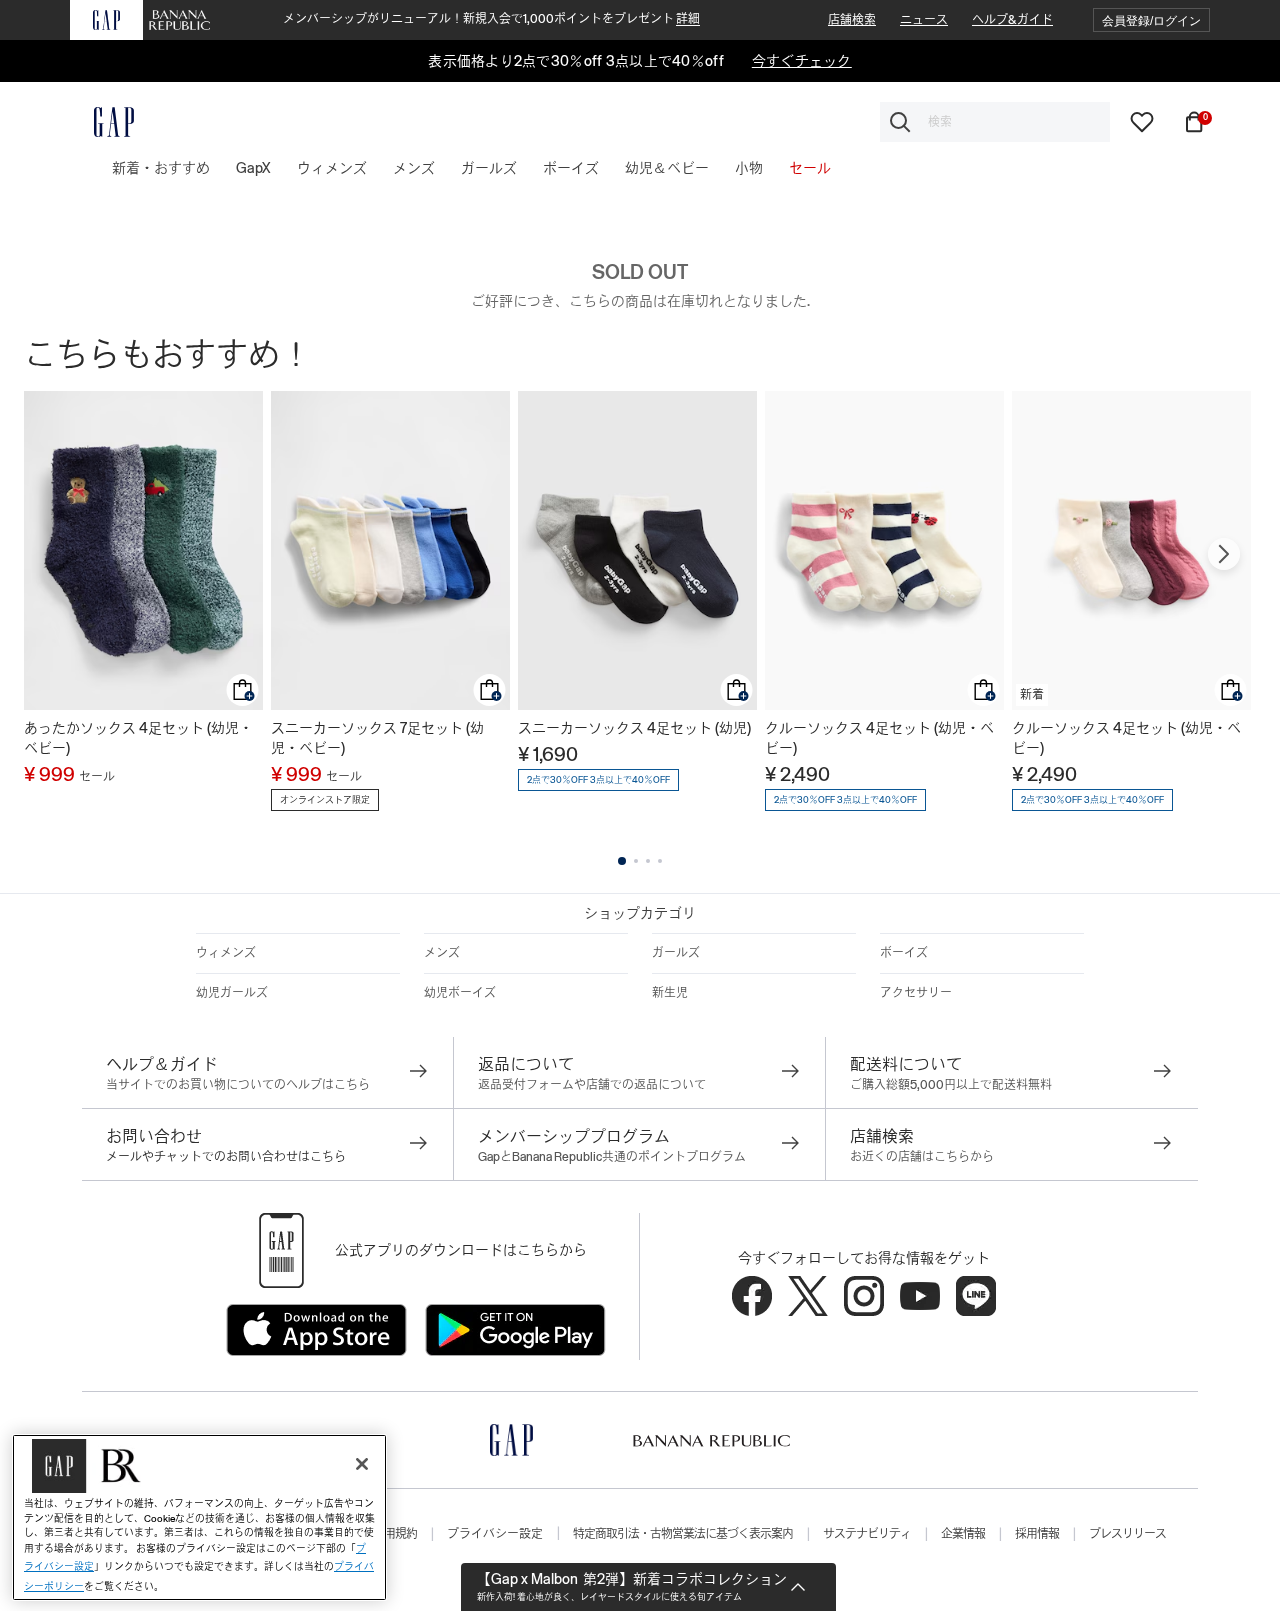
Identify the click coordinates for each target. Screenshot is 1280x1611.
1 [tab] (622, 861)
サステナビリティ (867, 1534)
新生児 (670, 993)
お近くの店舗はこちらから (922, 1157)
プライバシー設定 (495, 1534)
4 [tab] (660, 861)
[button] (1151, 20)
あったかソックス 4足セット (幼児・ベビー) (138, 738)
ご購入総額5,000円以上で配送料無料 (951, 1085)
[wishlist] (1142, 121)
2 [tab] (636, 861)
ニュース (924, 20)
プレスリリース (1127, 1534)
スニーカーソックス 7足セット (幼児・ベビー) (377, 738)
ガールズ (676, 953)
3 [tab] (648, 861)
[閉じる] (362, 1464)
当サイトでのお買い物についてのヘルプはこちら (238, 1085)
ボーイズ (904, 953)
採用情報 (1037, 1534)
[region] (199, 1517)
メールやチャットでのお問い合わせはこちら (226, 1157)
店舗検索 (852, 20)
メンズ (442, 953)
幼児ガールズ (232, 993)
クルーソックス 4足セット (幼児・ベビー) (879, 738)
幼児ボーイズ (460, 993)
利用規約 (395, 1534)
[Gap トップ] (102, 122)
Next (1224, 554)
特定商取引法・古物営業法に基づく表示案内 (683, 1534)
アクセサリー (916, 993)
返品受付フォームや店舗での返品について (592, 1085)
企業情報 (963, 1534)
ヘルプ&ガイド (1012, 20)
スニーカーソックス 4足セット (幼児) (634, 728)
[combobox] (995, 122)
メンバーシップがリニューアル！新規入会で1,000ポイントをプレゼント (491, 19)
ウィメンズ (226, 953)
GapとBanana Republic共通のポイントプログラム (612, 1157)
